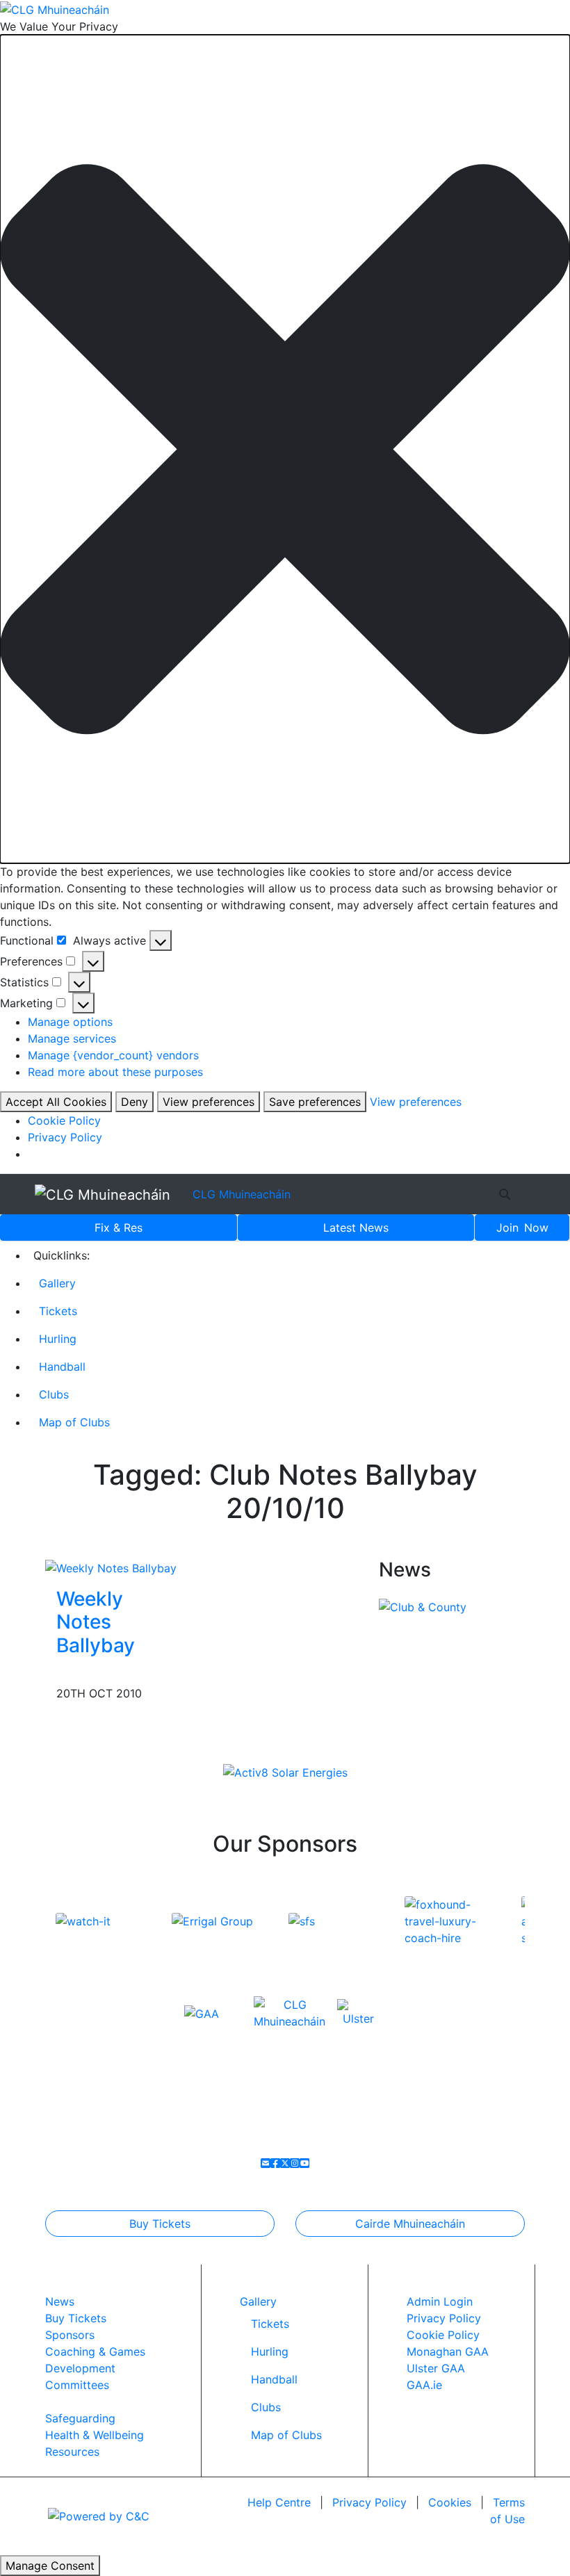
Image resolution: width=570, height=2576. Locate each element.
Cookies (450, 2502)
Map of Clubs (74, 1422)
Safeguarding (80, 2418)
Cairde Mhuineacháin (410, 2224)
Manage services (72, 1038)
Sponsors (70, 2335)
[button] (285, 449)
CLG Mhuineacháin (242, 1194)
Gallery (57, 1283)
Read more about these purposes (115, 1072)
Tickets (58, 1311)
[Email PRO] (266, 2163)
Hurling (58, 1339)
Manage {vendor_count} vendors (113, 1055)
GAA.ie (424, 2385)
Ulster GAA (436, 2368)
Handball (62, 1367)
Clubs (54, 1394)
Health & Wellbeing (95, 2435)
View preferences (209, 1102)
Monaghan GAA (448, 2351)
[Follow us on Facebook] (275, 2163)
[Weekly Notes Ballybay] (111, 1567)
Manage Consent (50, 2566)
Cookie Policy (64, 1120)
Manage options (70, 1022)
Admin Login (440, 2301)
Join (522, 1228)
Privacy (369, 2502)
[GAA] (202, 2013)
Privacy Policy (65, 1137)
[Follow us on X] (285, 2163)
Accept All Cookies (56, 1102)
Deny (135, 1102)
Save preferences (315, 1102)
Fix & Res (119, 1228)
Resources (72, 2452)
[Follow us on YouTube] (304, 2163)
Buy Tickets (160, 2224)
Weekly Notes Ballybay (96, 1622)
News (356, 1228)
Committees (77, 2385)
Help (279, 2502)
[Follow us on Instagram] (295, 2163)
